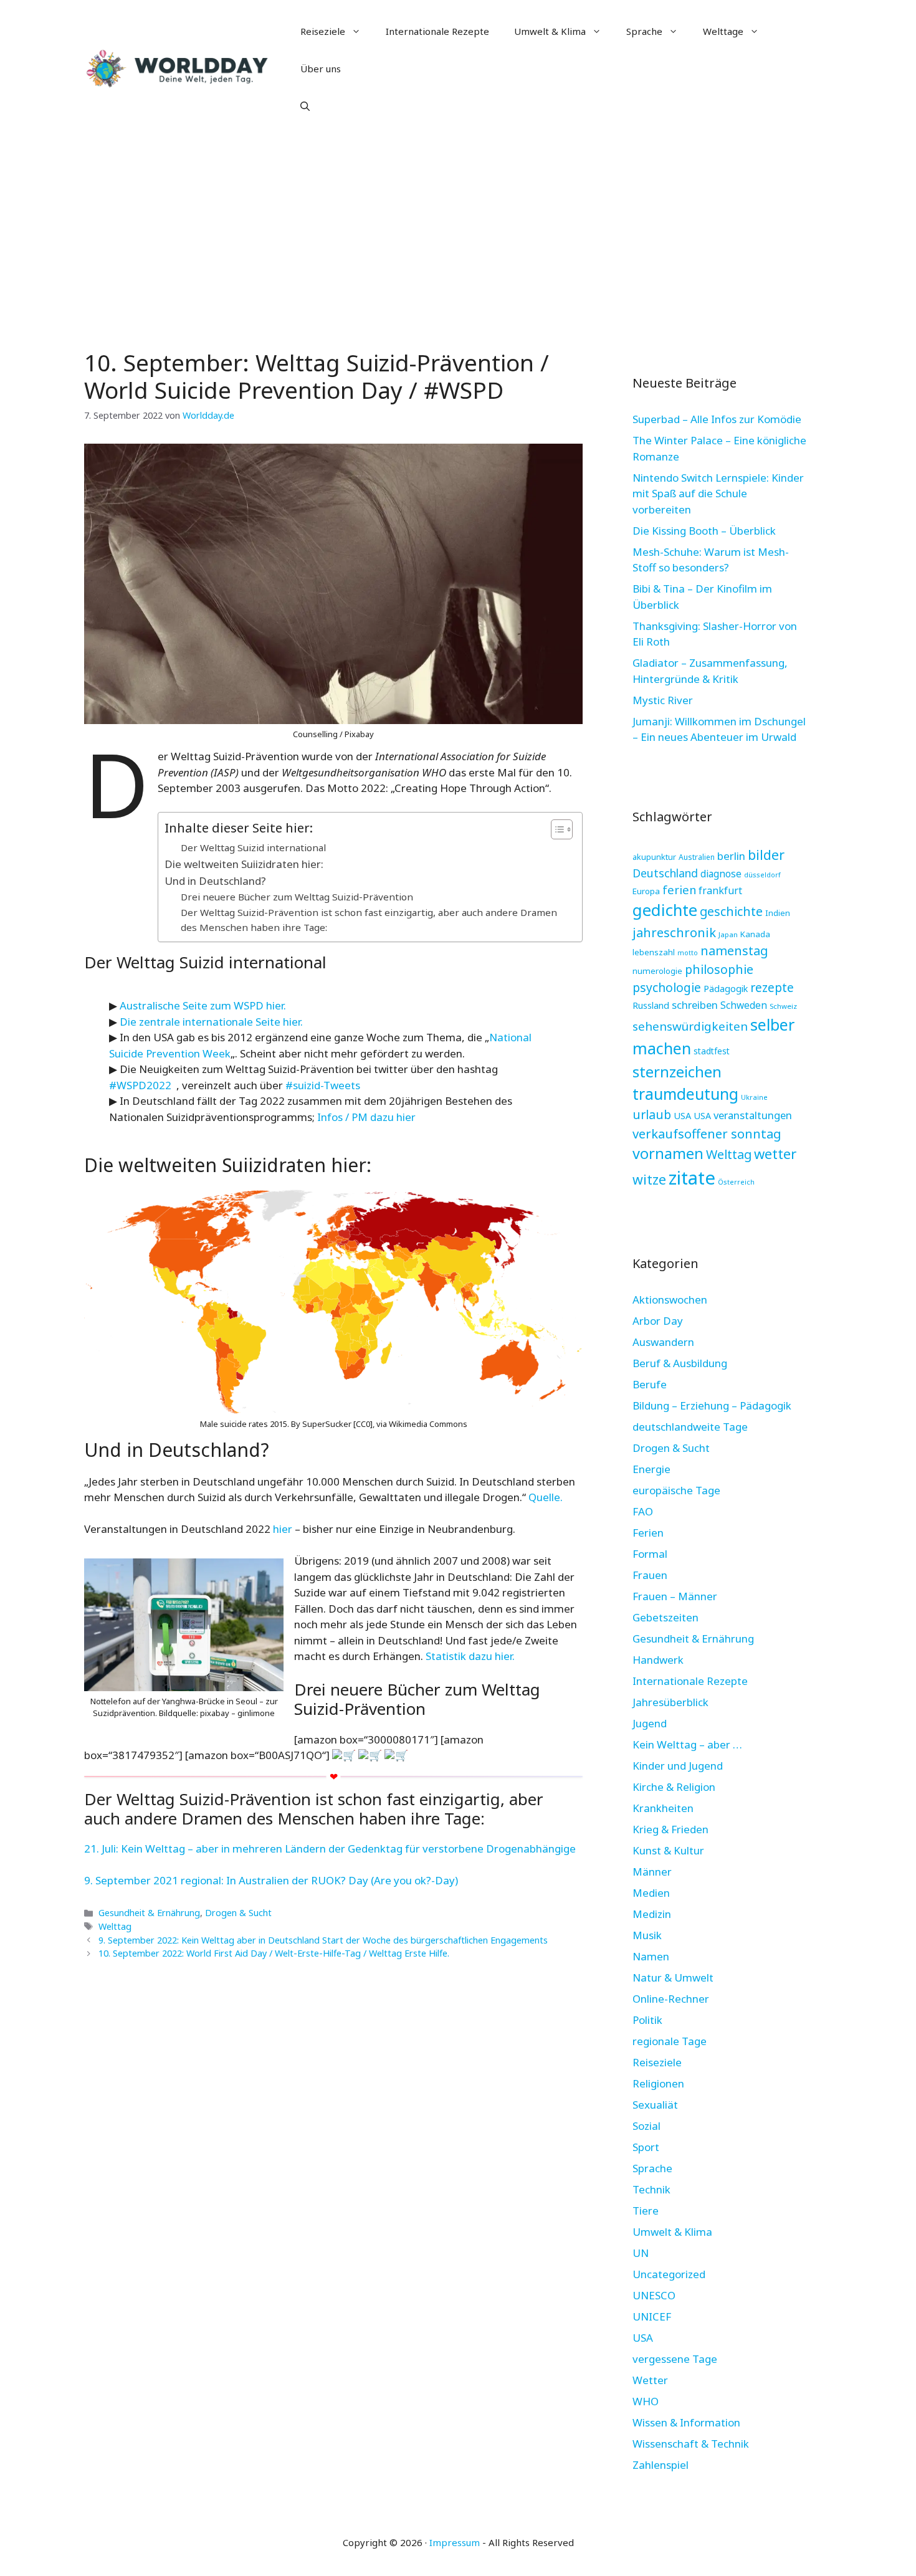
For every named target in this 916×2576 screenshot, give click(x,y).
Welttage (723, 31)
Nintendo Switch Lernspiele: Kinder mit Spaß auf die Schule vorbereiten (718, 494)
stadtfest (712, 1051)
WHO (646, 2401)
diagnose (721, 874)
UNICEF (652, 2316)
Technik (651, 2189)
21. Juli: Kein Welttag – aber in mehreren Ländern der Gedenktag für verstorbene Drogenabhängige (330, 1849)
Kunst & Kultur (668, 1850)
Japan (728, 934)
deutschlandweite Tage (690, 1427)
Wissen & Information (686, 2422)
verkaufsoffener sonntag (707, 1133)
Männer (652, 1872)
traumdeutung (685, 1094)
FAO (643, 1511)
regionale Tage (670, 2041)
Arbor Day (658, 1321)
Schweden (744, 1005)
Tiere (646, 2211)
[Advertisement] (458, 231)
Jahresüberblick (670, 1702)
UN (641, 2253)
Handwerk (658, 1660)
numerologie (657, 971)
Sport (646, 2147)
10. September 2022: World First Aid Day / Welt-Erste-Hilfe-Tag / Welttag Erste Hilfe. (274, 1953)
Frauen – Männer (675, 1596)
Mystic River (663, 700)
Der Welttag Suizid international (253, 847)
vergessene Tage (675, 2359)
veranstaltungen (753, 1115)
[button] (305, 106)
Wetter (650, 2380)
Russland (651, 1005)
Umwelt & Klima (550, 31)
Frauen (650, 1575)
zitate (692, 1178)
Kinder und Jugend (678, 1766)
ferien (679, 890)
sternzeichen (677, 1071)
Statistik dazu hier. (471, 1656)
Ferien (648, 1533)
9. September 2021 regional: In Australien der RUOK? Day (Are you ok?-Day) (271, 1880)
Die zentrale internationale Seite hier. (211, 1022)
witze (649, 1179)
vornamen (668, 1153)
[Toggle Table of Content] (556, 829)
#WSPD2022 (140, 1085)
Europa (646, 891)
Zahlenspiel (661, 2465)
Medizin (652, 1914)
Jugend (650, 1723)
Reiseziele (323, 31)
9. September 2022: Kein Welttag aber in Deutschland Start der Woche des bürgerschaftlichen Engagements (323, 1940)
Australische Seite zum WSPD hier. (203, 1005)
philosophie (719, 969)
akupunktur (654, 857)
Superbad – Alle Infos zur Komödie (717, 419)
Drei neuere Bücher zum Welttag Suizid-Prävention (297, 897)
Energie (651, 1469)
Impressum (455, 2542)
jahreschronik (674, 932)
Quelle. (546, 1497)
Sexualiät (655, 2105)
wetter (775, 1153)
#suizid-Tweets (323, 1085)
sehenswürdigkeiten (690, 1026)
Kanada (755, 934)
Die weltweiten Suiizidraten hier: (244, 864)
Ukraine (754, 1097)
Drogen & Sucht (238, 1913)
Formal (650, 1554)
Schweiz (783, 1006)
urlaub (652, 1114)
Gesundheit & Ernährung (149, 1913)
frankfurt (720, 890)
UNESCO (654, 2295)
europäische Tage (676, 1490)
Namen (651, 1956)
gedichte (665, 910)
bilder (766, 855)
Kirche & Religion (674, 1787)
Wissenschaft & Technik (691, 2444)
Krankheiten (663, 1808)
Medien (651, 1893)
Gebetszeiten (666, 1617)
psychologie (667, 987)
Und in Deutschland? (215, 881)
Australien (697, 857)
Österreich (736, 1182)
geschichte (731, 911)
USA (682, 1115)
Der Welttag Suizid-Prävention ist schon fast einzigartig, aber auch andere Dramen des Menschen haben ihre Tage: (369, 920)
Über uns (321, 69)
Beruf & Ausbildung (680, 1363)
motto (688, 953)
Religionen (658, 2083)
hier (283, 1529)
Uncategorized (669, 2274)
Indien (778, 913)
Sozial (646, 2126)
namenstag (734, 951)
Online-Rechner (671, 1999)
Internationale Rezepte (437, 31)
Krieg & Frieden (670, 1829)
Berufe (650, 1384)
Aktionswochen (670, 1300)
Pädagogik (726, 988)
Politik (647, 2020)
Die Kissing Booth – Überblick (704, 531)
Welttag (115, 1926)
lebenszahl (654, 952)
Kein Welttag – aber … (687, 1744)
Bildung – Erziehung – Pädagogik (712, 1405)
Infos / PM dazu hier (366, 1117)
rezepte (772, 987)
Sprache (644, 31)
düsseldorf (762, 875)
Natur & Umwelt (673, 1977)
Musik (647, 1935)
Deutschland (665, 873)
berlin (731, 856)
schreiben (695, 1005)
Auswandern (663, 1342)
